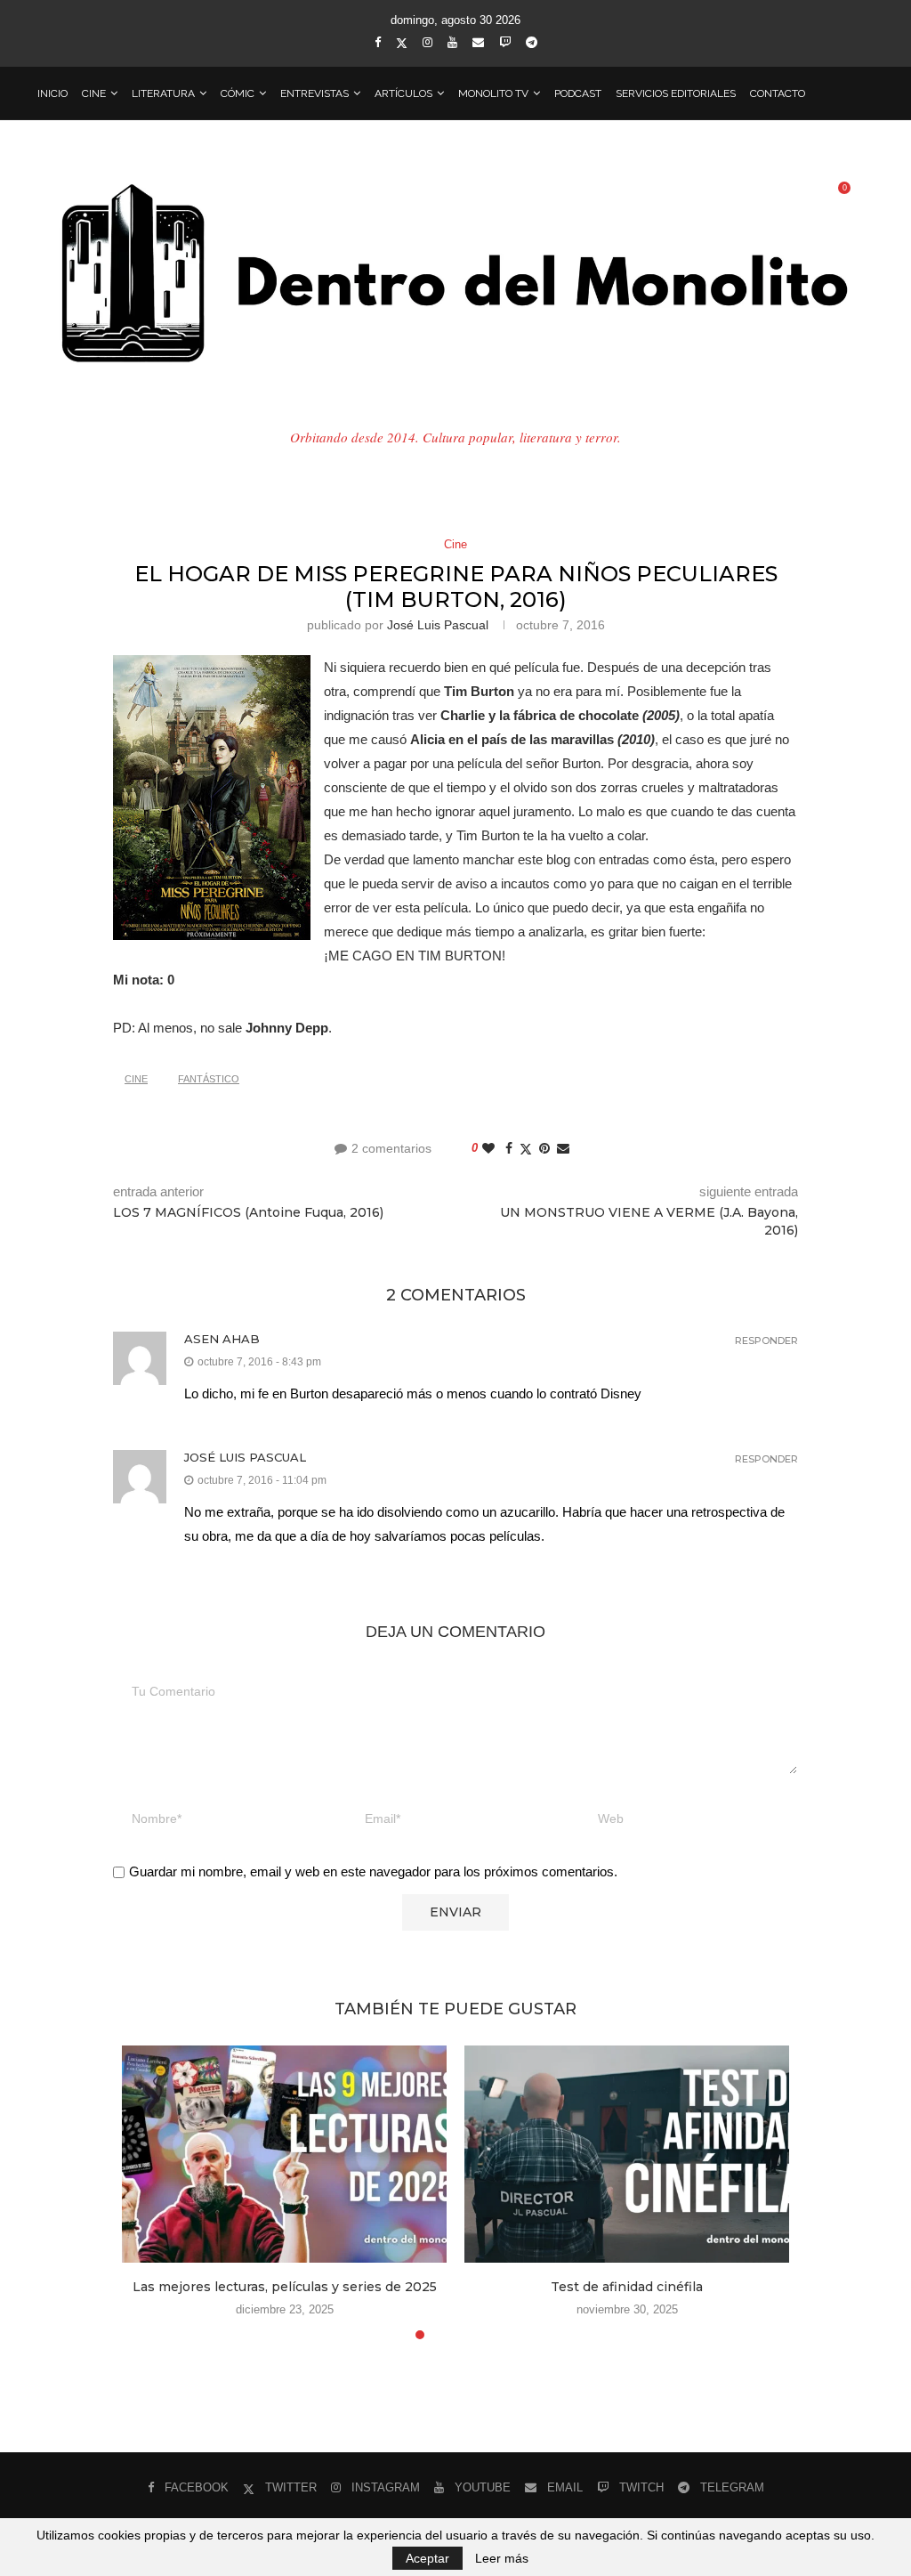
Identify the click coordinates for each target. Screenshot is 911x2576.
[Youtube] (452, 42)
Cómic (238, 93)
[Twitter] (402, 43)
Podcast (578, 93)
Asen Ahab (222, 1339)
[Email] (478, 42)
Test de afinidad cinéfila (627, 2287)
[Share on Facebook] (509, 1148)
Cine (94, 93)
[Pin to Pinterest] (544, 1148)
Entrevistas (314, 93)
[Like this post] (488, 1148)
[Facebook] (378, 42)
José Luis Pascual (438, 625)
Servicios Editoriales (676, 93)
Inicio (52, 93)
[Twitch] (505, 42)
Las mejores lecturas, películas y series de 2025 (285, 2287)
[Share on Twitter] (526, 1149)
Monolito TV (493, 93)
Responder (766, 1341)
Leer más (502, 2558)
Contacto (778, 93)
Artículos (403, 93)
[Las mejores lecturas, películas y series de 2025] (284, 2154)
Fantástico (209, 1079)
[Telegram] (532, 42)
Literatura (163, 93)
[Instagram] (427, 42)
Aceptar (427, 2558)
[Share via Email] (563, 1148)
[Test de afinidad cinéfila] (627, 2154)
